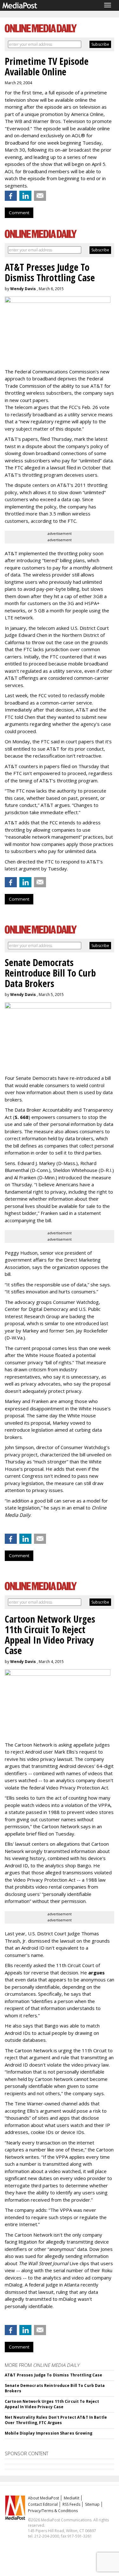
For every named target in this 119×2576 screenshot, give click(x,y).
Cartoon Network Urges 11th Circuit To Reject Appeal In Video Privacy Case (52, 2404)
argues (96, 1973)
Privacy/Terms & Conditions (53, 2511)
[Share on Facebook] (11, 196)
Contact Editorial (43, 2504)
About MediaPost (43, 2498)
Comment (19, 213)
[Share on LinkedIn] (25, 196)
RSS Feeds (71, 2504)
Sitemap (92, 2504)
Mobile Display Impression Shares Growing (49, 2433)
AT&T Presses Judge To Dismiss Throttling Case (53, 2375)
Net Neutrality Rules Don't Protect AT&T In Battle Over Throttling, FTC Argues (56, 2420)
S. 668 (22, 1117)
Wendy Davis (23, 289)
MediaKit (72, 2498)
